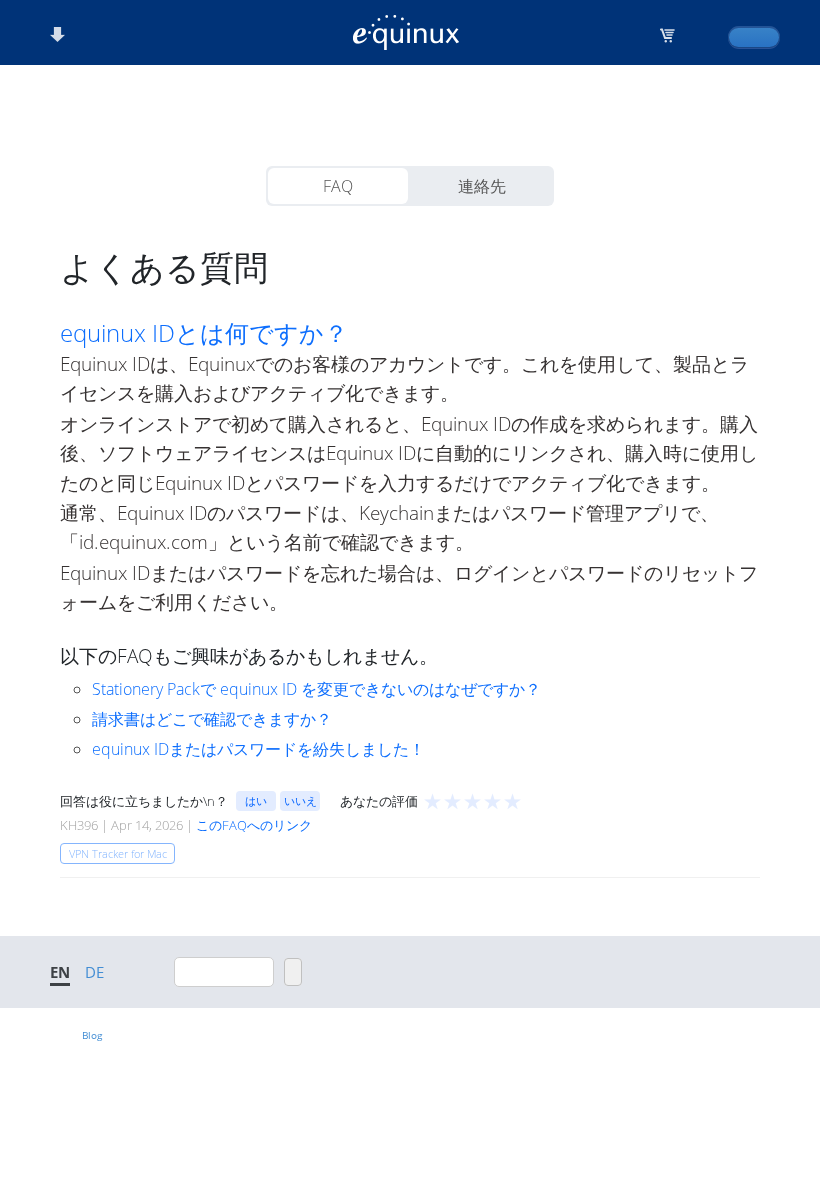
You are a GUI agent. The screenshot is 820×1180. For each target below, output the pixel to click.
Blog (92, 1035)
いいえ (300, 800)
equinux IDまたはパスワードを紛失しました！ (258, 749)
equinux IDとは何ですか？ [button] (204, 333)
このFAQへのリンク (254, 825)
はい (256, 800)
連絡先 (482, 186)
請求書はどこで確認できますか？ (212, 719)
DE (94, 972)
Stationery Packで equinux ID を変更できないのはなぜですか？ (316, 689)
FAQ (338, 186)
